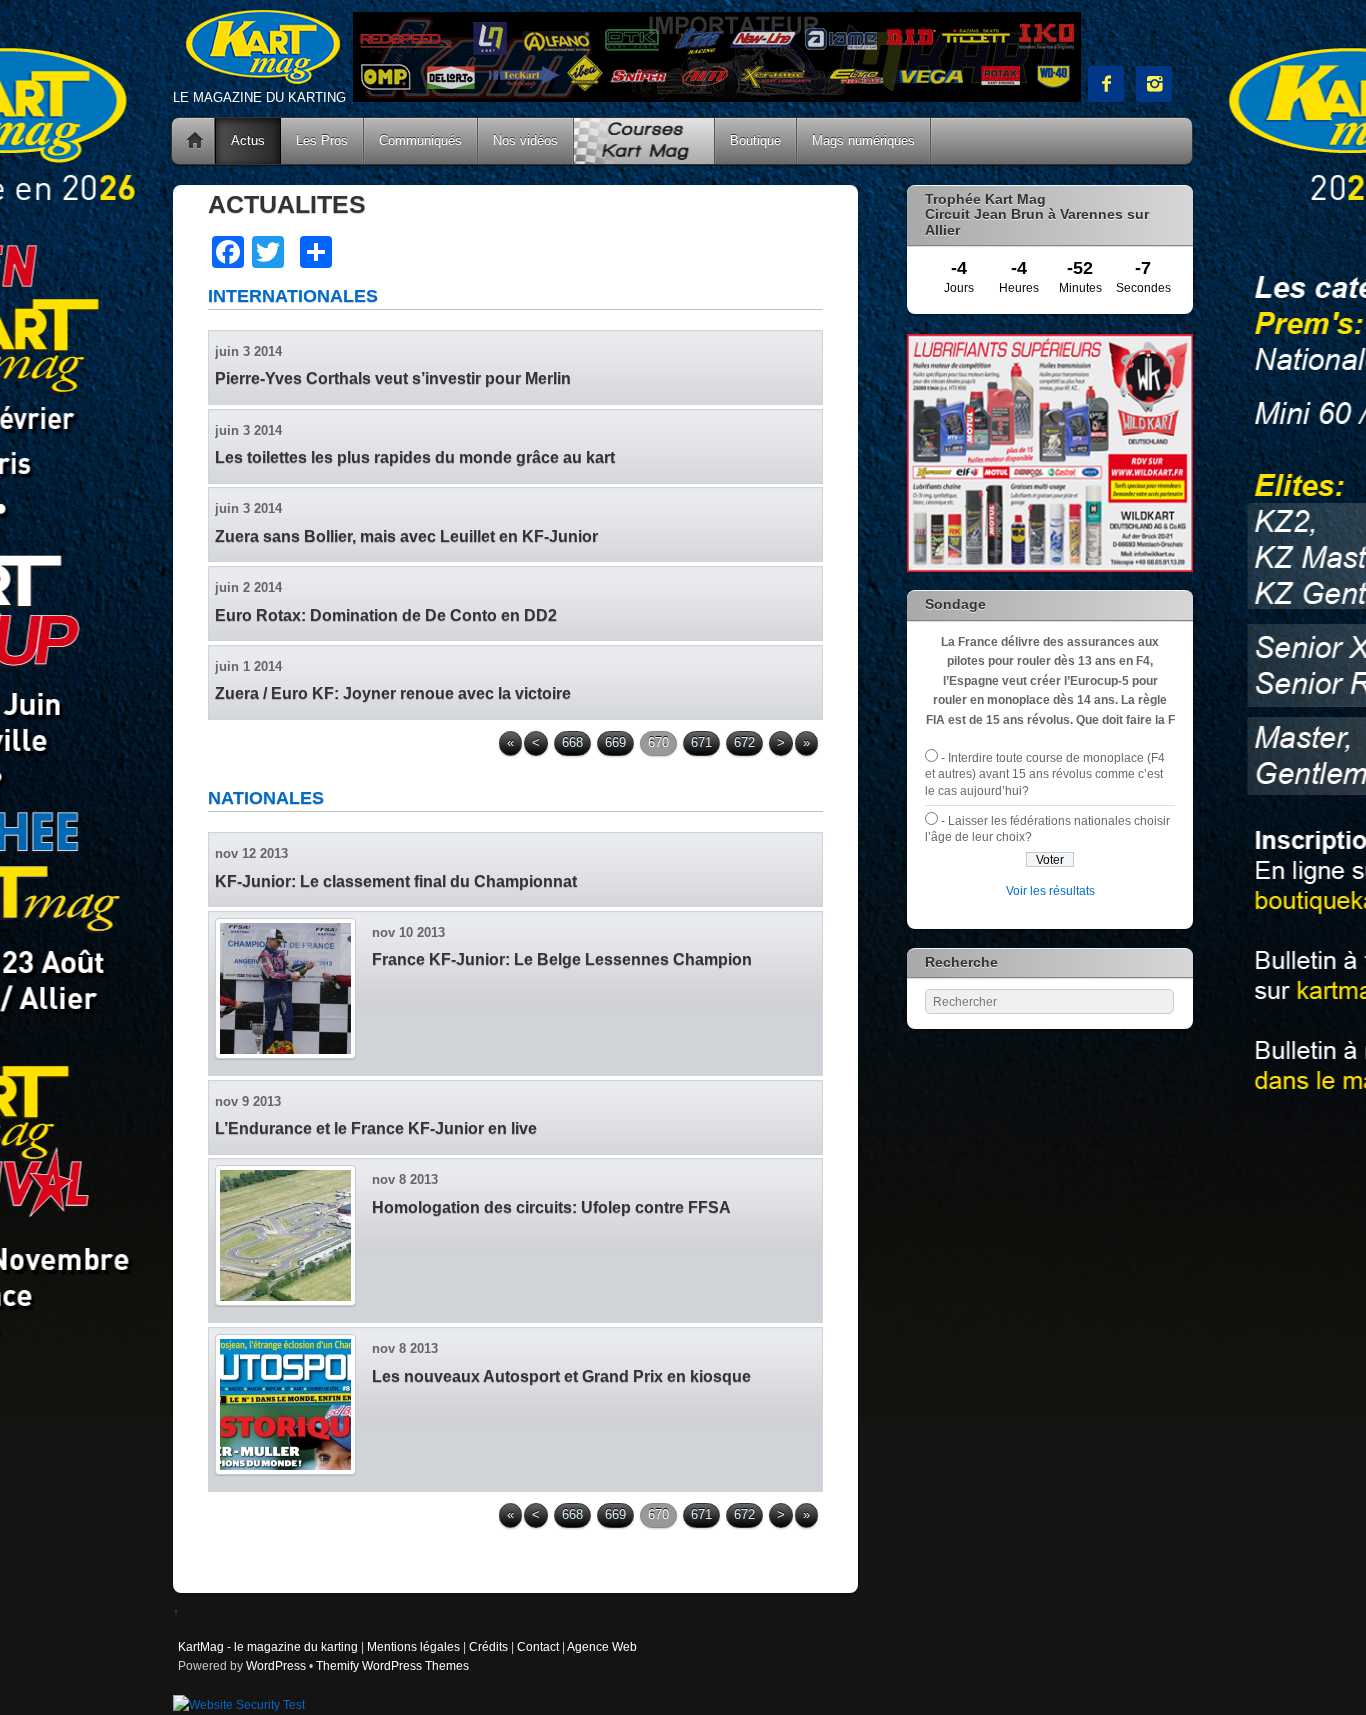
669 (615, 742)
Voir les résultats (1050, 890)
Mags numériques (863, 140)
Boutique (755, 140)
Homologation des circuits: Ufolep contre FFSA (551, 1207)
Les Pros (322, 140)
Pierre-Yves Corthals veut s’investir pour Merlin (393, 378)
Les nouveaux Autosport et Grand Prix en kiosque (561, 1376)
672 (744, 742)
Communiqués (420, 140)
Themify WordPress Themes (392, 1665)
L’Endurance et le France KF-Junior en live (376, 1128)
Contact (538, 1646)
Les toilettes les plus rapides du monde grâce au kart (415, 457)
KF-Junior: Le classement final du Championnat (396, 881)
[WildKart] (1050, 567)
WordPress (276, 1665)
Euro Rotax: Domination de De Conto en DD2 (386, 615)
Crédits (488, 1646)
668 (572, 742)
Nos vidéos (525, 140)
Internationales (293, 296)
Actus (248, 140)
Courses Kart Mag (644, 141)
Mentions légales (413, 1646)
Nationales (266, 798)
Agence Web (602, 1646)
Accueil (195, 141)
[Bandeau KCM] (717, 97)
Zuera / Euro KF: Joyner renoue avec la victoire (393, 693)
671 (701, 742)
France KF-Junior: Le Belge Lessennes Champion (562, 959)
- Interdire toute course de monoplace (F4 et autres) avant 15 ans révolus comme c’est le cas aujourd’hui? (1045, 774)
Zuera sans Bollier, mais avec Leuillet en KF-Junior (406, 536)
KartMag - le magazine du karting (268, 1646)
